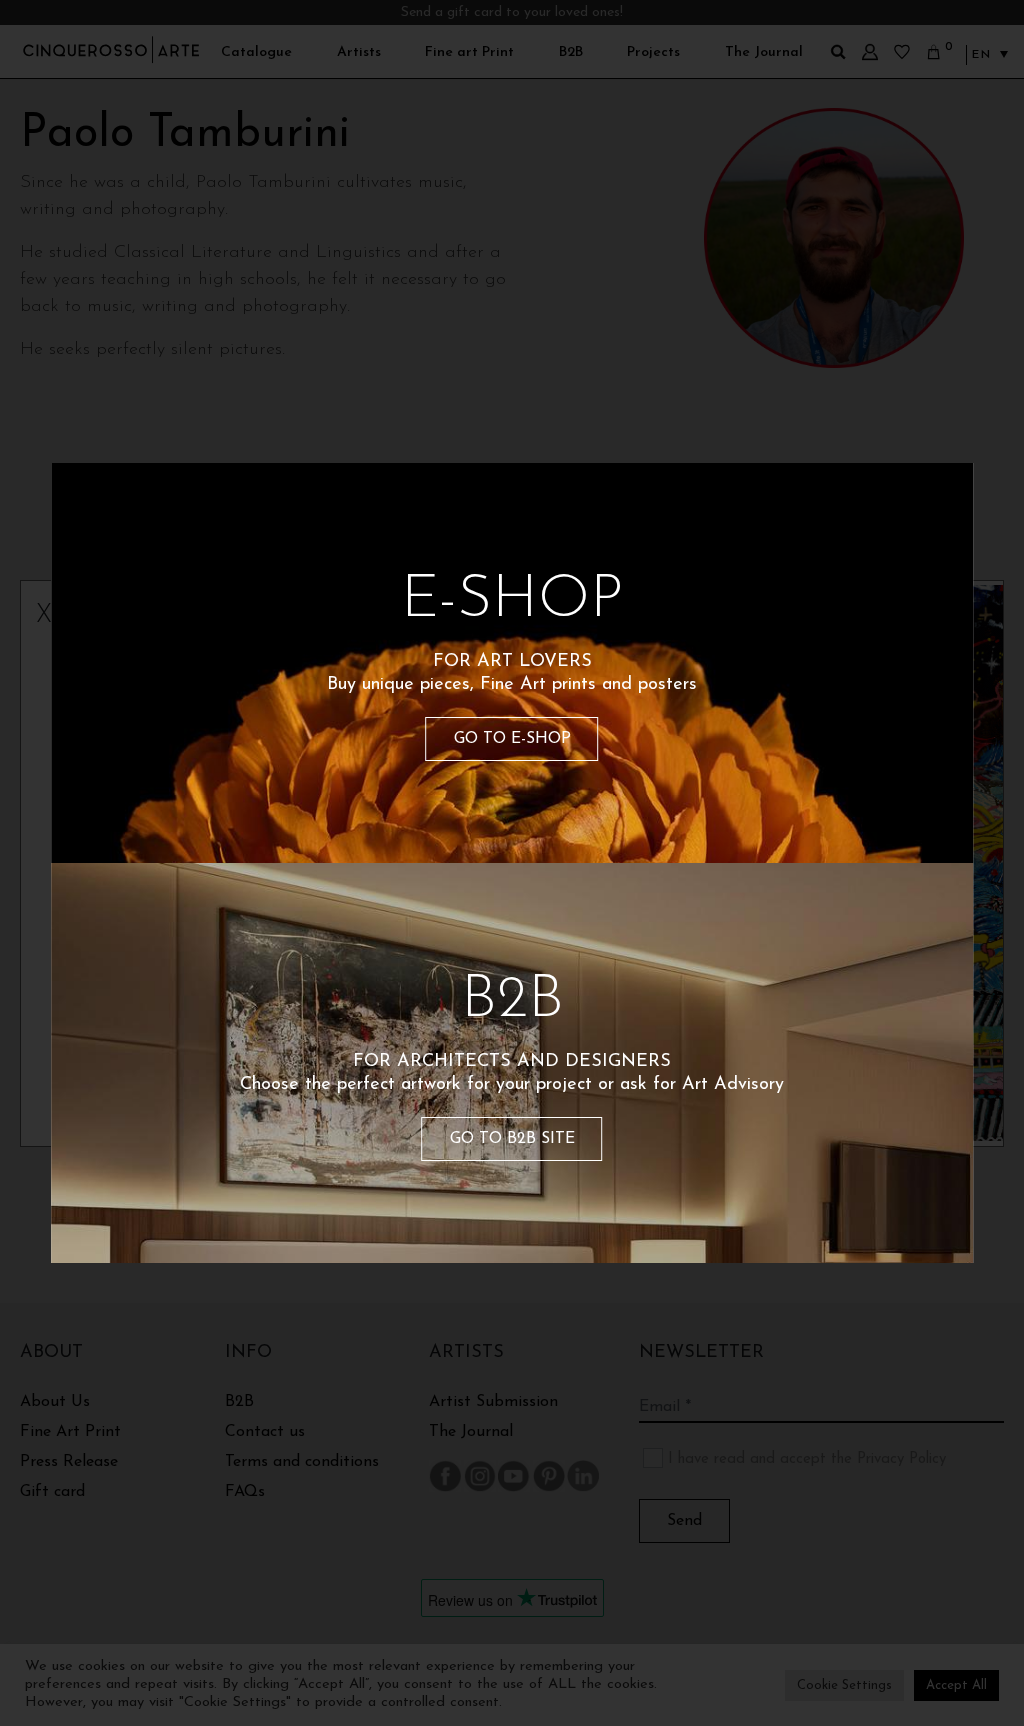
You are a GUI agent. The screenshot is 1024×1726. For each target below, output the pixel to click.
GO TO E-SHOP (512, 739)
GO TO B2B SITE (512, 1139)
